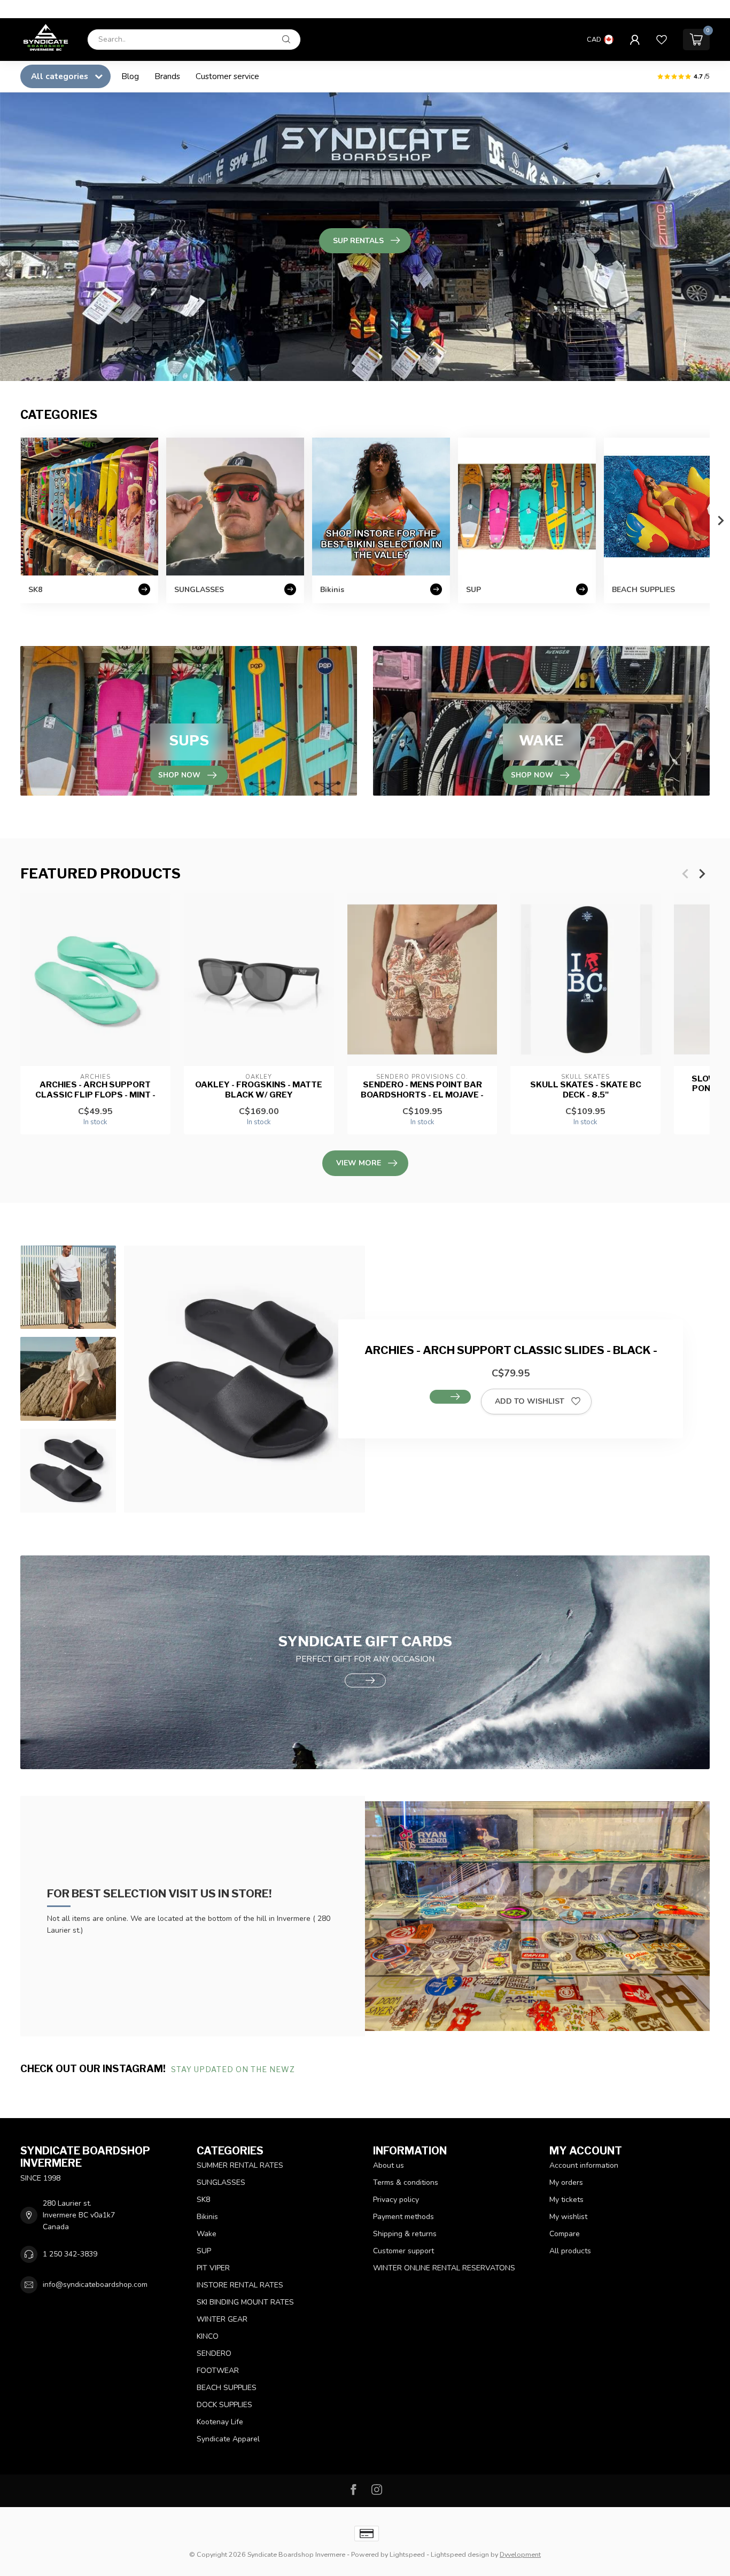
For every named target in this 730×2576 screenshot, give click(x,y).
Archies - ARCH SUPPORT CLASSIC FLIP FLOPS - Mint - (95, 1089)
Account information (584, 2165)
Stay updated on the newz (234, 2069)
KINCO (208, 2336)
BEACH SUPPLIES (227, 2388)
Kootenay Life (220, 2422)
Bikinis (207, 2217)
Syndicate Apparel (228, 2439)
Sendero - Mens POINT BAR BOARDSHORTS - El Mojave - (422, 1089)
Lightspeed (407, 2554)
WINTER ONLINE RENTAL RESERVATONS (444, 2268)
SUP (204, 2251)
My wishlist (568, 2217)
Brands (167, 76)
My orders (566, 2182)
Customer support (403, 2251)
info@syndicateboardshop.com (95, 2285)
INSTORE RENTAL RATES (240, 2285)
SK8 (203, 2200)
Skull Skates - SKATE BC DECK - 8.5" (586, 1089)
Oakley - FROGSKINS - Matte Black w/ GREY (259, 1089)
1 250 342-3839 (70, 2254)
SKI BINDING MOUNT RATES (245, 2302)
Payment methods (403, 2217)
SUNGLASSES (221, 2182)
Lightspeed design (460, 2554)
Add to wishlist (530, 1401)
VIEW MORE (359, 1163)
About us (389, 2165)
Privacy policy (396, 2200)
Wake (207, 2234)
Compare (565, 2234)
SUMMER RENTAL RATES (240, 2165)
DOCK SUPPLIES (224, 2405)
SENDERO (214, 2353)
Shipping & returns (405, 2234)
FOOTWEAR (218, 2371)
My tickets (566, 2200)
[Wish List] (662, 40)
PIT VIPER (213, 2268)
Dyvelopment (520, 2554)
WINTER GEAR (222, 2319)
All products (570, 2251)
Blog (130, 76)
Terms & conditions (406, 2182)
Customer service (227, 76)
